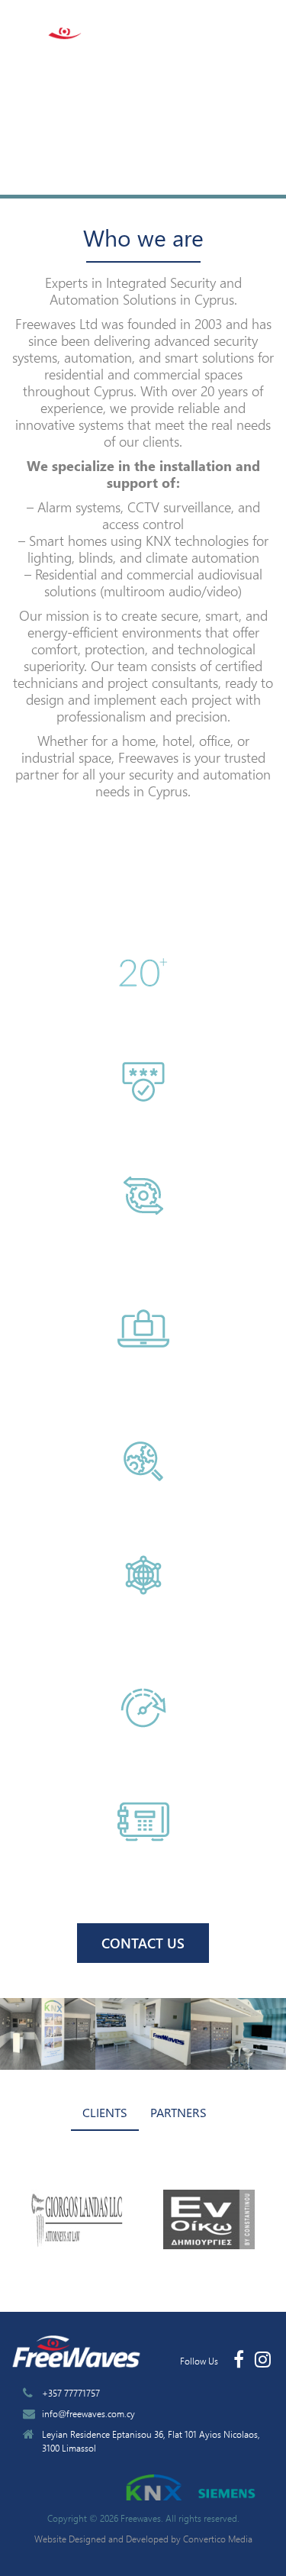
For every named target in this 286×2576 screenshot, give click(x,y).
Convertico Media (218, 2539)
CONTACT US (143, 1943)
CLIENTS (105, 2112)
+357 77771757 (71, 2393)
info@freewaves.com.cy (88, 2413)
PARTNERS (178, 2112)
